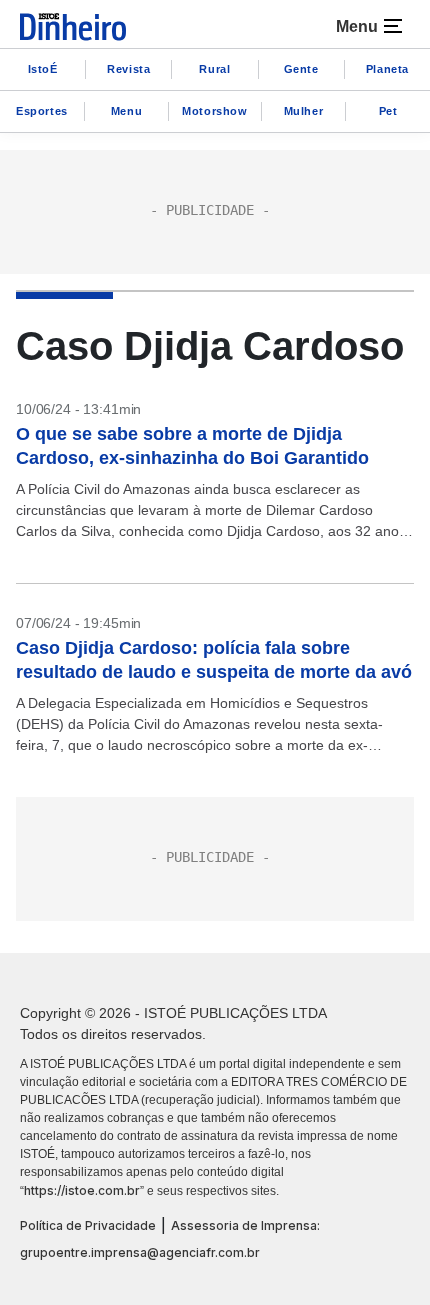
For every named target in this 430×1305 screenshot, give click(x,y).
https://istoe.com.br (82, 1190)
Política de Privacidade (88, 1225)
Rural (214, 69)
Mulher (304, 111)
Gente (301, 69)
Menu (126, 111)
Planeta (387, 69)
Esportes (42, 111)
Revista (128, 69)
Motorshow (214, 111)
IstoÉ (43, 69)
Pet (388, 111)
